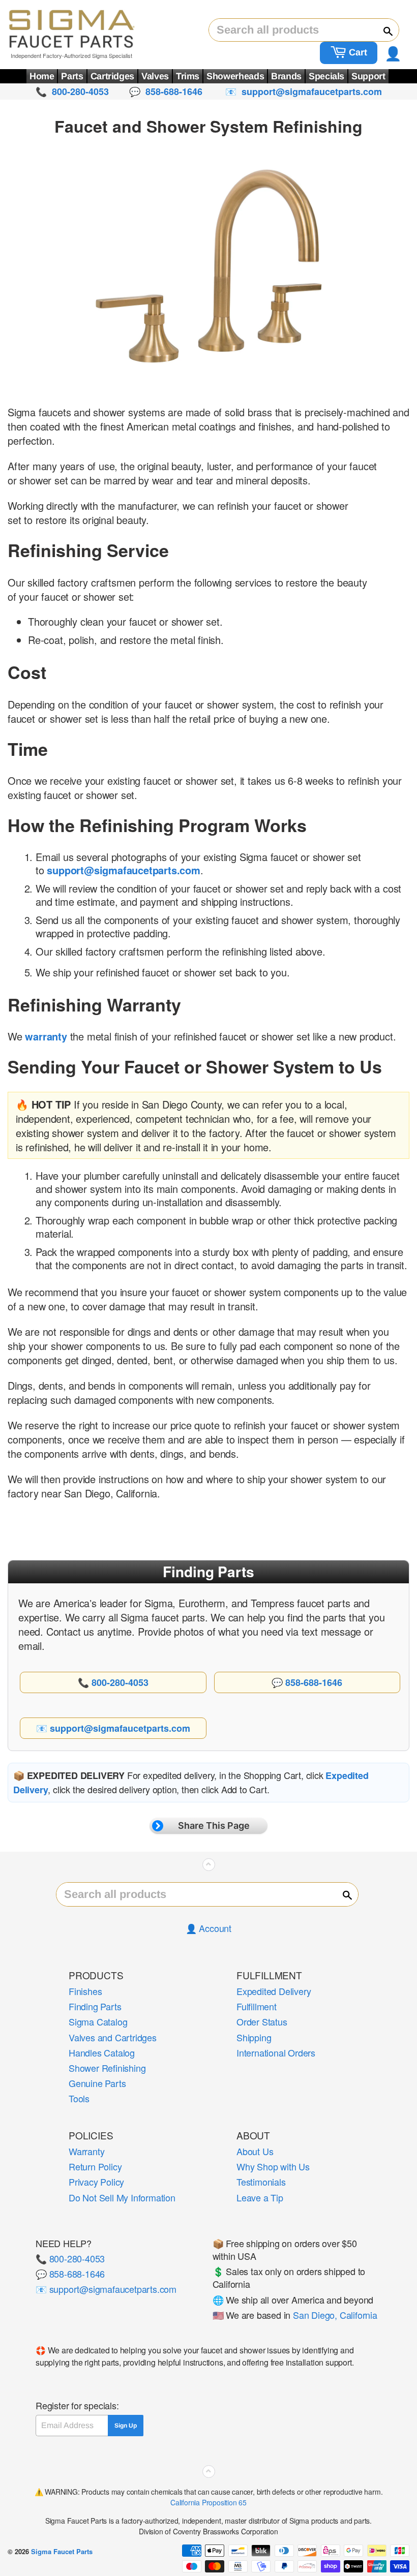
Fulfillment (257, 2006)
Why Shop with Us (273, 2166)
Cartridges (112, 76)
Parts (72, 76)
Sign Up (126, 2426)
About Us (255, 2151)
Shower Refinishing (107, 2068)
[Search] (383, 30)
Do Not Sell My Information (122, 2197)
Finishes (85, 1991)
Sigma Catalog (98, 2021)
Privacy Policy (96, 2182)
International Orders (276, 2052)
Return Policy (95, 2166)
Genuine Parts (97, 2083)
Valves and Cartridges (113, 2037)
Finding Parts (95, 2006)
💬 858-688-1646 (70, 2274)
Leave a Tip (260, 2197)
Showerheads (235, 76)
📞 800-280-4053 (70, 2258)
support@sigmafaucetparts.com (123, 870)
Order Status (262, 2021)
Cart (357, 52)
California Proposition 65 (208, 2502)
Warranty (86, 2151)
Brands (286, 76)
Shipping (254, 2037)
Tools (79, 2098)
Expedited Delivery (274, 1991)
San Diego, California (335, 2315)
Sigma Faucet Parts (62, 2551)
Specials (326, 76)
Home (42, 76)
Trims (188, 76)
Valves (155, 76)
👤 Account (208, 1928)
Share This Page (214, 1826)
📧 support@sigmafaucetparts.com (106, 2289)
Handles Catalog (102, 2052)
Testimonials (261, 2182)
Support (368, 76)
